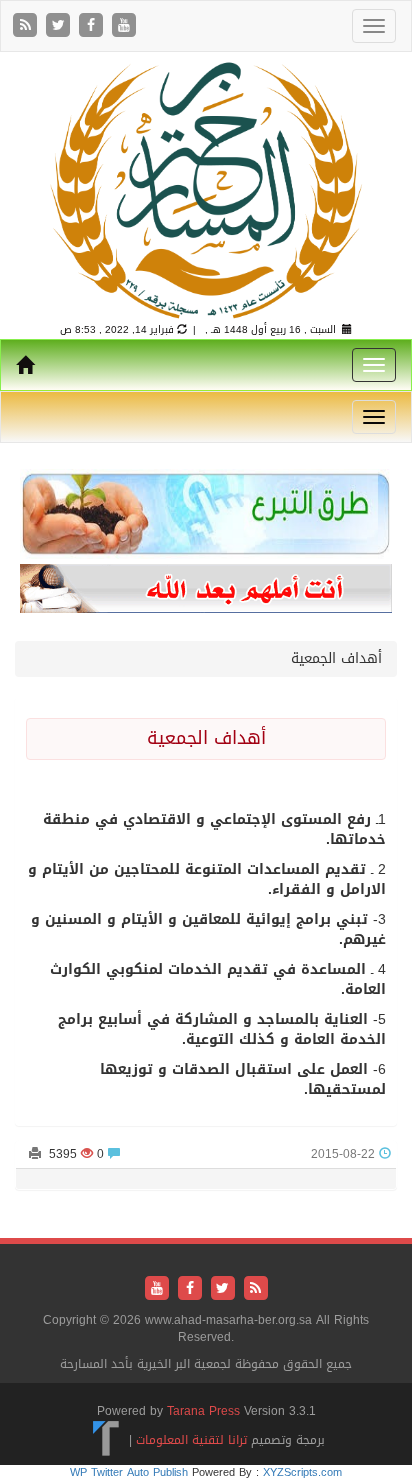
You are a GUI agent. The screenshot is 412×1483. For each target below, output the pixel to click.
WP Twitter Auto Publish (129, 1472)
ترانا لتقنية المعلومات (191, 1440)
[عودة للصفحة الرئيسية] (206, 189)
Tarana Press (203, 1411)
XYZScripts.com (302, 1472)
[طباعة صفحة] (35, 1154)
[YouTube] (124, 26)
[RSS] (27, 26)
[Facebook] (93, 26)
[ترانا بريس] (106, 1440)
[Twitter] (60, 26)
